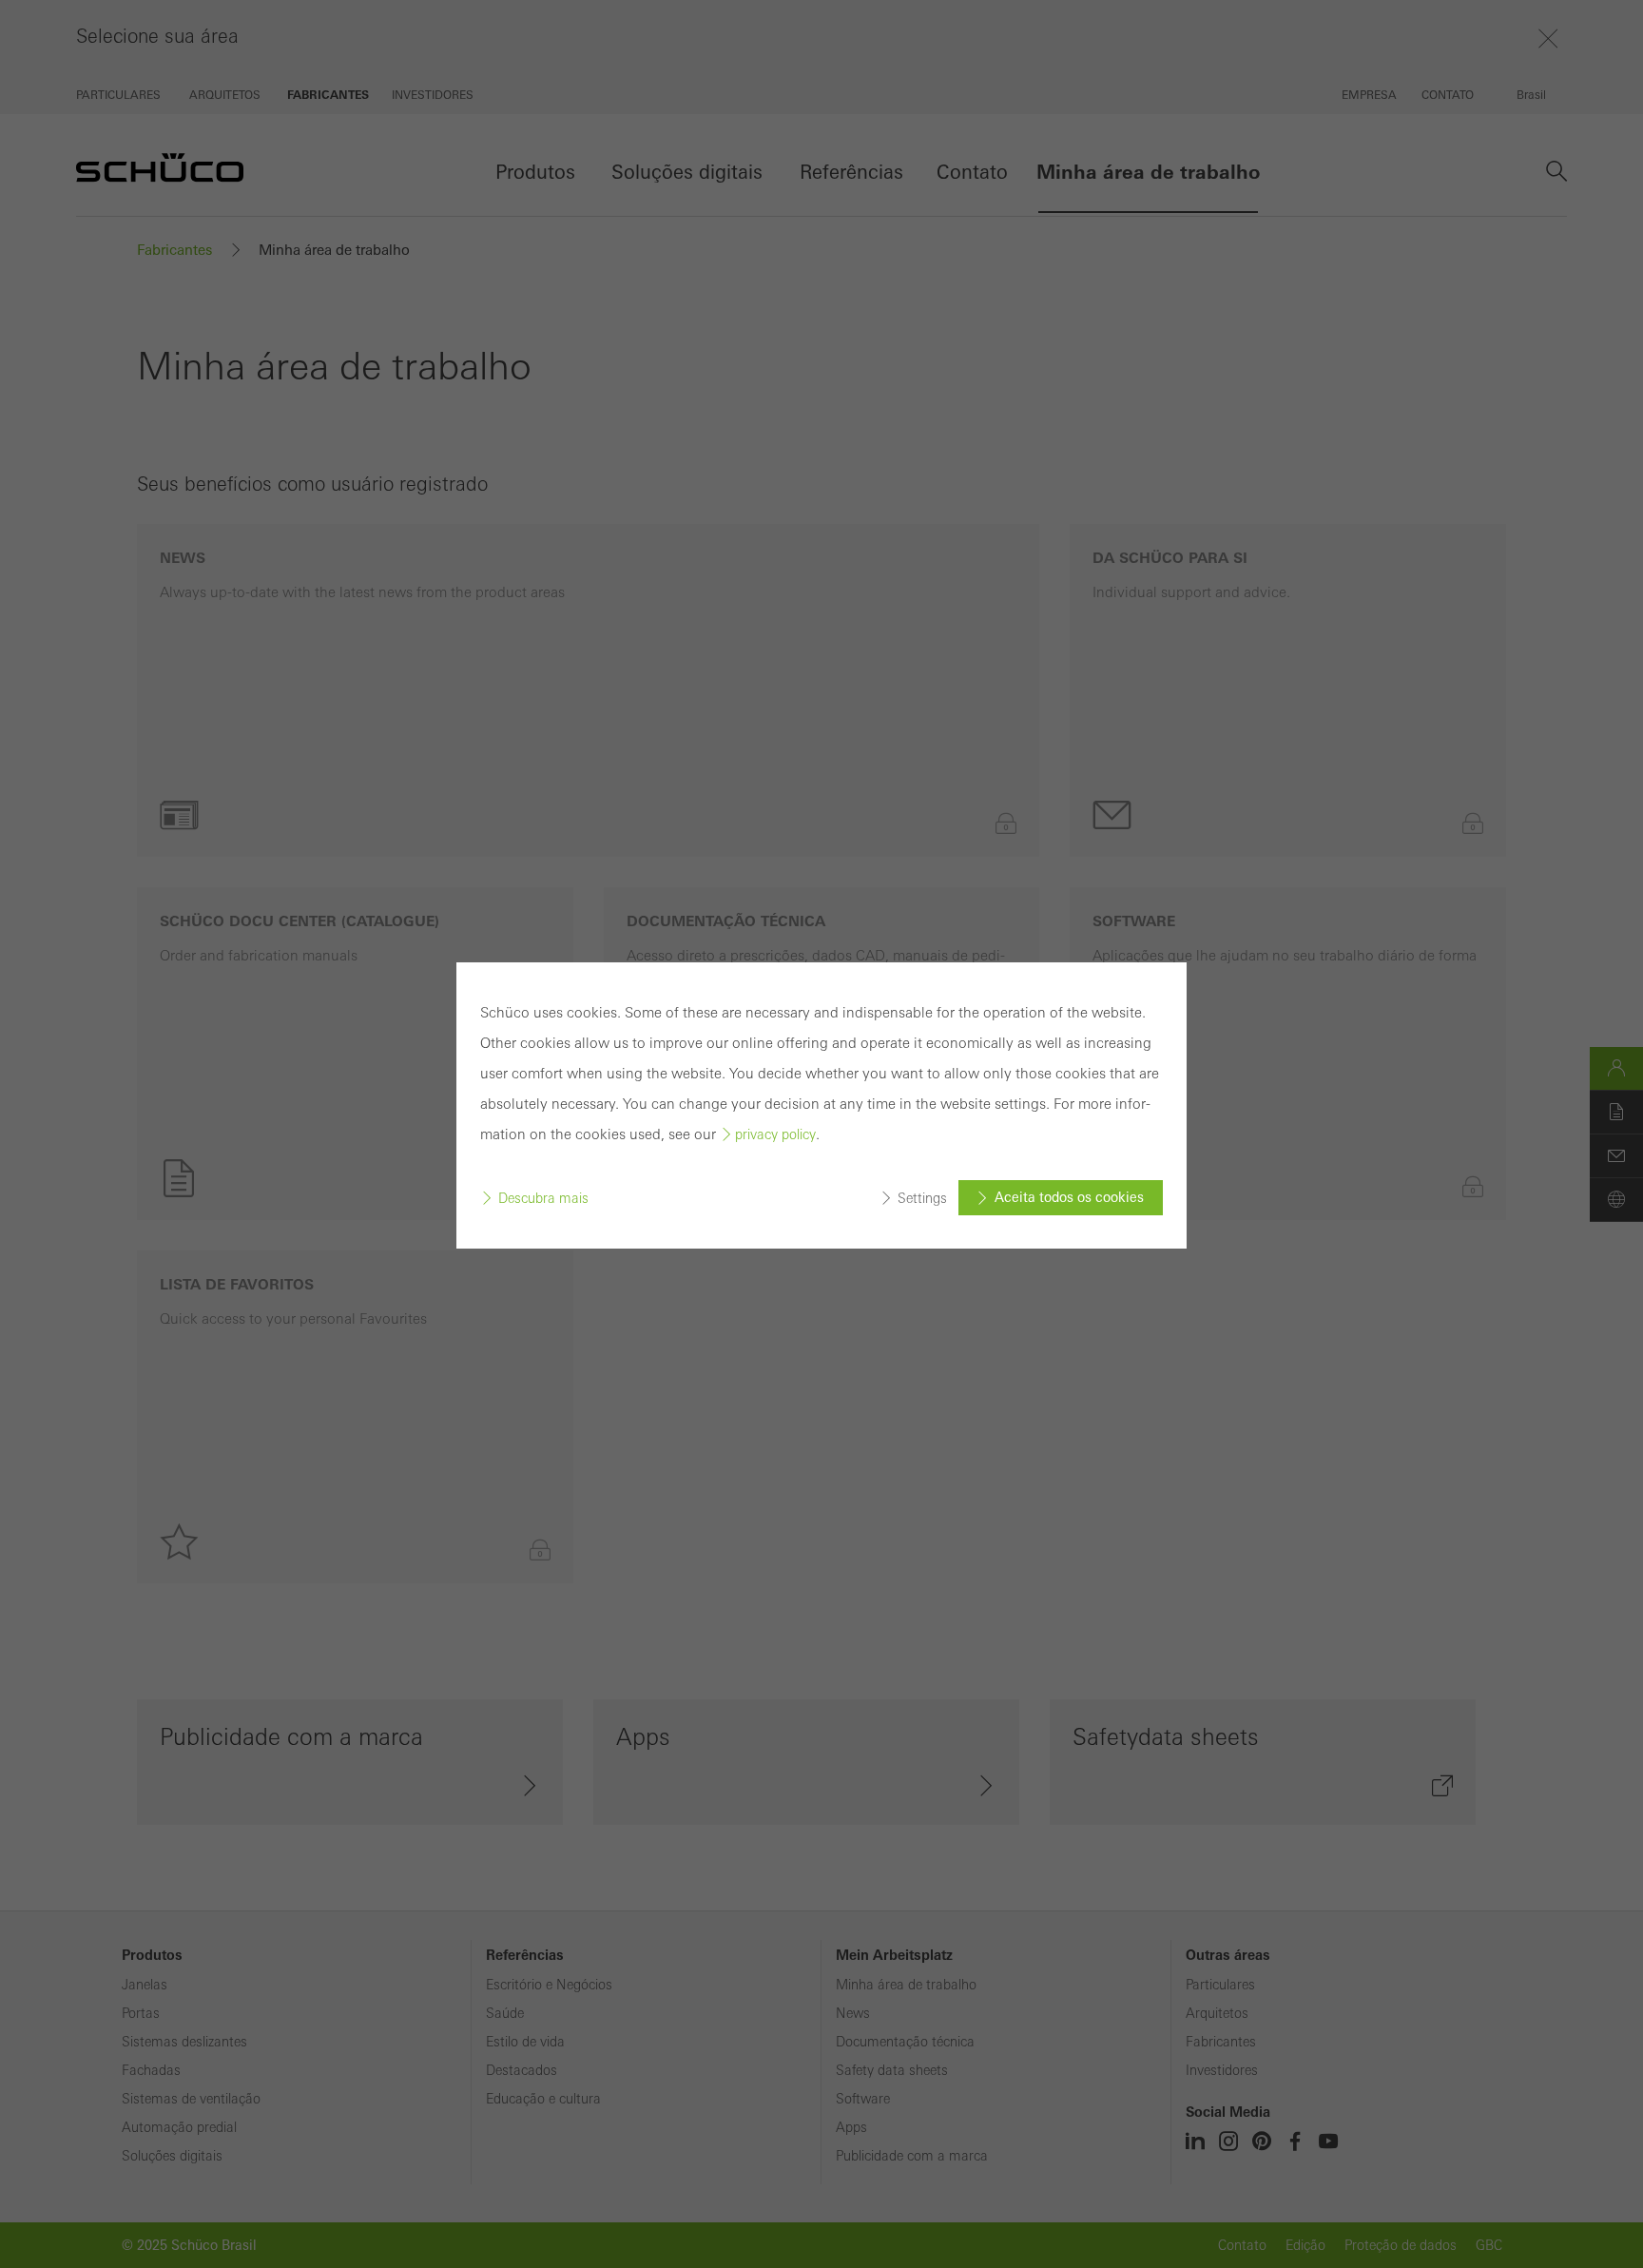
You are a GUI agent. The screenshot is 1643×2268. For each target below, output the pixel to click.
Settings (922, 1198)
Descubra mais (543, 1198)
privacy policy (775, 1134)
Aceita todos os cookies (1069, 1197)
